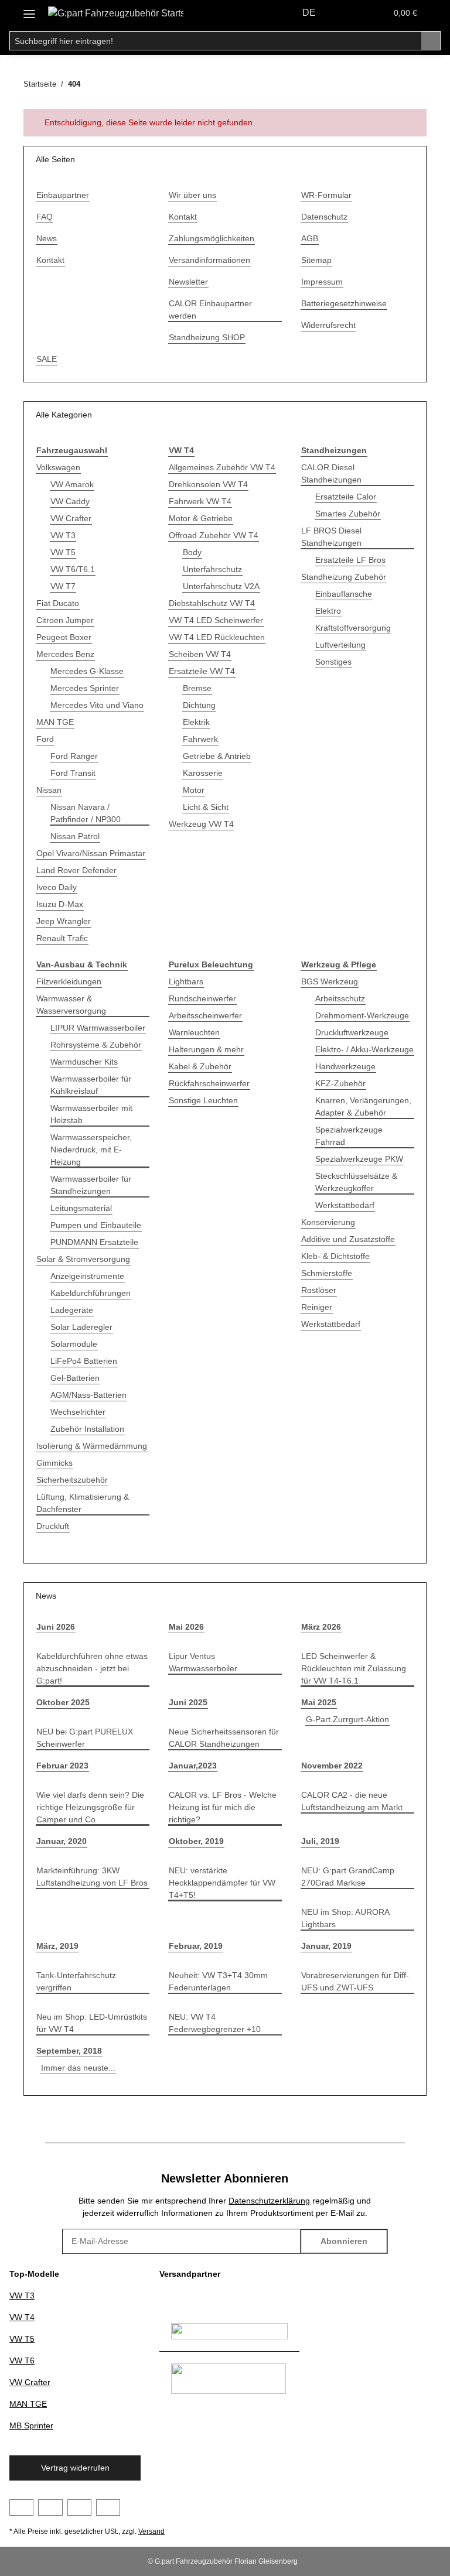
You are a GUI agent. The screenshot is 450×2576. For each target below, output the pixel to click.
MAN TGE (55, 722)
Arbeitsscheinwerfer (205, 1015)
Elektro (328, 611)
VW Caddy (70, 501)
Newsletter (188, 282)
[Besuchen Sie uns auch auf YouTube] (50, 2507)
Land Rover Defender (76, 870)
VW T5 (63, 552)
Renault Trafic (62, 938)
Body (192, 552)
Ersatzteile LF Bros (350, 560)
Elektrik (196, 722)
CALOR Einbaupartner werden (210, 309)
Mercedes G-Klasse (87, 671)
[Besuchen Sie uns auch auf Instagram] (79, 2507)
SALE (47, 359)
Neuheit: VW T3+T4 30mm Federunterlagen (218, 1981)
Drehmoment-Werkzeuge (362, 1015)
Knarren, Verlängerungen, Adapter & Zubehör (363, 1106)
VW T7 (63, 586)
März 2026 (321, 1627)
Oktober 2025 (63, 1702)
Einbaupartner (63, 195)
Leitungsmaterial (81, 1208)
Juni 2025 (188, 1702)
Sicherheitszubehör (72, 1480)
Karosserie (203, 773)
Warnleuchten (194, 1032)
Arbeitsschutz (340, 998)
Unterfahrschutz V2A (221, 586)
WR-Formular (326, 195)
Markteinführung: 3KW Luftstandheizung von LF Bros (92, 1877)
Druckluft (53, 1526)
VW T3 (63, 535)
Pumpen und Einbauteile (96, 1225)
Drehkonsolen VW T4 (208, 484)
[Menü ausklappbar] (29, 10)
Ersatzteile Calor (346, 497)
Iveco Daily (57, 887)
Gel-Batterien (75, 1378)
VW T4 (22, 2317)
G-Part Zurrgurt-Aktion (347, 1719)
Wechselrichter (78, 1412)
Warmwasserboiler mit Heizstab (91, 1114)
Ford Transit (73, 773)
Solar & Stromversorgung (83, 1259)
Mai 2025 (319, 1702)
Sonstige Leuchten (203, 1100)
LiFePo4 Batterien (84, 1361)
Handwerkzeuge (345, 1066)
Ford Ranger (74, 756)
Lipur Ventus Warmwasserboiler (203, 1662)
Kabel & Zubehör (200, 1066)
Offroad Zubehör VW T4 (214, 535)
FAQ (45, 217)
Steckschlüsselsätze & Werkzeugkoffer (356, 1182)
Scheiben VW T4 (200, 654)
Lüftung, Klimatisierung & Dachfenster (83, 1503)
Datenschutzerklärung (269, 2201)
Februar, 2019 (196, 1946)
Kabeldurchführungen (91, 1293)
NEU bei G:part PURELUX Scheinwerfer (85, 1738)
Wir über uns (192, 195)
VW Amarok (72, 484)
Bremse (197, 688)
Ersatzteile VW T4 (202, 671)
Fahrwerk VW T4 (200, 501)
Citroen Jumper (65, 620)
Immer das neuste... (78, 2068)
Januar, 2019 (326, 1946)
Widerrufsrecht (328, 325)
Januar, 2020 (62, 1841)
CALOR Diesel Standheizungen (331, 473)
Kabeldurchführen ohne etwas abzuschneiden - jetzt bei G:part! (92, 1668)
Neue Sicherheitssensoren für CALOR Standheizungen (224, 1738)
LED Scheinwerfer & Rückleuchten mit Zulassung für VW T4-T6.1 (354, 1668)
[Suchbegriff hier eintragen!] (431, 41)
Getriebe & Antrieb (217, 756)
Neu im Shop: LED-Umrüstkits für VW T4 (92, 2023)
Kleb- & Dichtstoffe (335, 1256)
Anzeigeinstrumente (87, 1276)
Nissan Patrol (75, 836)
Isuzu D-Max (60, 904)
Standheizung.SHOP (207, 337)
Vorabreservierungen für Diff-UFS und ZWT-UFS (355, 1981)
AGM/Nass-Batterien (88, 1395)
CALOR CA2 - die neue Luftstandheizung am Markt (352, 1801)
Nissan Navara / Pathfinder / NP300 (86, 813)
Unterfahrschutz (212, 569)
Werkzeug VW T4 (201, 824)
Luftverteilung (340, 645)
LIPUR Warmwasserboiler (98, 1028)
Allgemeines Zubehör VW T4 (222, 467)
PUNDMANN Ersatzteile (94, 1242)
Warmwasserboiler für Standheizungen (91, 1185)
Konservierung (328, 1222)
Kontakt (50, 260)
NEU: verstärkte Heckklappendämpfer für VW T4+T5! (222, 1883)
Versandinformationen (209, 260)
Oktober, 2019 (196, 1841)
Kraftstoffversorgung (353, 628)
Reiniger (317, 1307)
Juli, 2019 (320, 1841)
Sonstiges (333, 662)
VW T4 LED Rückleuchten (217, 637)
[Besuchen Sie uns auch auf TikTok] (108, 2507)
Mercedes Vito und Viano (97, 705)
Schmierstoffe (327, 1273)
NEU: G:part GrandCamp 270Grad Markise (348, 1877)
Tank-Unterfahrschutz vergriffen (76, 1981)
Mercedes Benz (65, 654)
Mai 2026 (186, 1627)
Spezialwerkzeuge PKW (359, 1159)
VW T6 (22, 2361)
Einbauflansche (344, 594)
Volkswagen (58, 467)
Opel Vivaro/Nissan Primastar (91, 853)
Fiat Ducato (58, 603)
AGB (310, 238)
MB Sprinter (31, 2426)
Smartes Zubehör (348, 514)
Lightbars (186, 981)
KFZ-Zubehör (340, 1083)
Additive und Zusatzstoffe (348, 1239)
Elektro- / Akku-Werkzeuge (364, 1049)
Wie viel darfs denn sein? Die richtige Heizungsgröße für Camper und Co (90, 1807)
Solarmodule (74, 1344)
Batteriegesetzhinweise (344, 303)
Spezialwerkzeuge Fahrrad (349, 1136)
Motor (194, 790)
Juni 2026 (56, 1627)
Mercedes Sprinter (85, 688)
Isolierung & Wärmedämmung (92, 1446)
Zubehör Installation (87, 1429)
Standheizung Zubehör (344, 577)
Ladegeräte (72, 1310)
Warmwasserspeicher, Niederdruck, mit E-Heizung (91, 1150)
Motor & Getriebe (201, 518)
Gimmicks (54, 1463)
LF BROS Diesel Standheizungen (331, 537)
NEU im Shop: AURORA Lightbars (345, 1918)
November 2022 (332, 1766)
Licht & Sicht (206, 807)
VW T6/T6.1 (73, 569)
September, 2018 (69, 2051)
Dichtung (199, 705)
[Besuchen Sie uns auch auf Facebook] (21, 2507)
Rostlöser (319, 1290)
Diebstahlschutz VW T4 (212, 603)
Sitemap (316, 260)
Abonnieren (344, 2241)
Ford (45, 739)
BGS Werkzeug (330, 981)
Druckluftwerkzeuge (352, 1032)
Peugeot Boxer (64, 637)
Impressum (322, 282)
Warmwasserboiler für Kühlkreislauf (91, 1085)
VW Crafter (71, 518)
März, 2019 (57, 1946)
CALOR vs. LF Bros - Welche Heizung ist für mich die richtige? (223, 1807)
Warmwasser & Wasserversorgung (71, 1005)
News (47, 238)
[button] (349, 13)
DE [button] (309, 13)
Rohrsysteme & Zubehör (96, 1045)
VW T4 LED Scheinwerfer (216, 620)
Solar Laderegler (81, 1327)
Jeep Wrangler (64, 921)
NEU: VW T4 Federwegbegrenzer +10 (215, 2023)
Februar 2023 (62, 1766)
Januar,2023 (193, 1766)
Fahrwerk (200, 739)
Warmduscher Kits (84, 1062)
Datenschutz (324, 217)
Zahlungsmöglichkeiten (212, 238)
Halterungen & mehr (206, 1049)
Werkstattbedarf (345, 1205)
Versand (151, 2531)
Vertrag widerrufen (75, 2468)
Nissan (49, 790)
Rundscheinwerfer (202, 998)
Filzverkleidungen (69, 981)
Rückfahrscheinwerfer (209, 1083)
